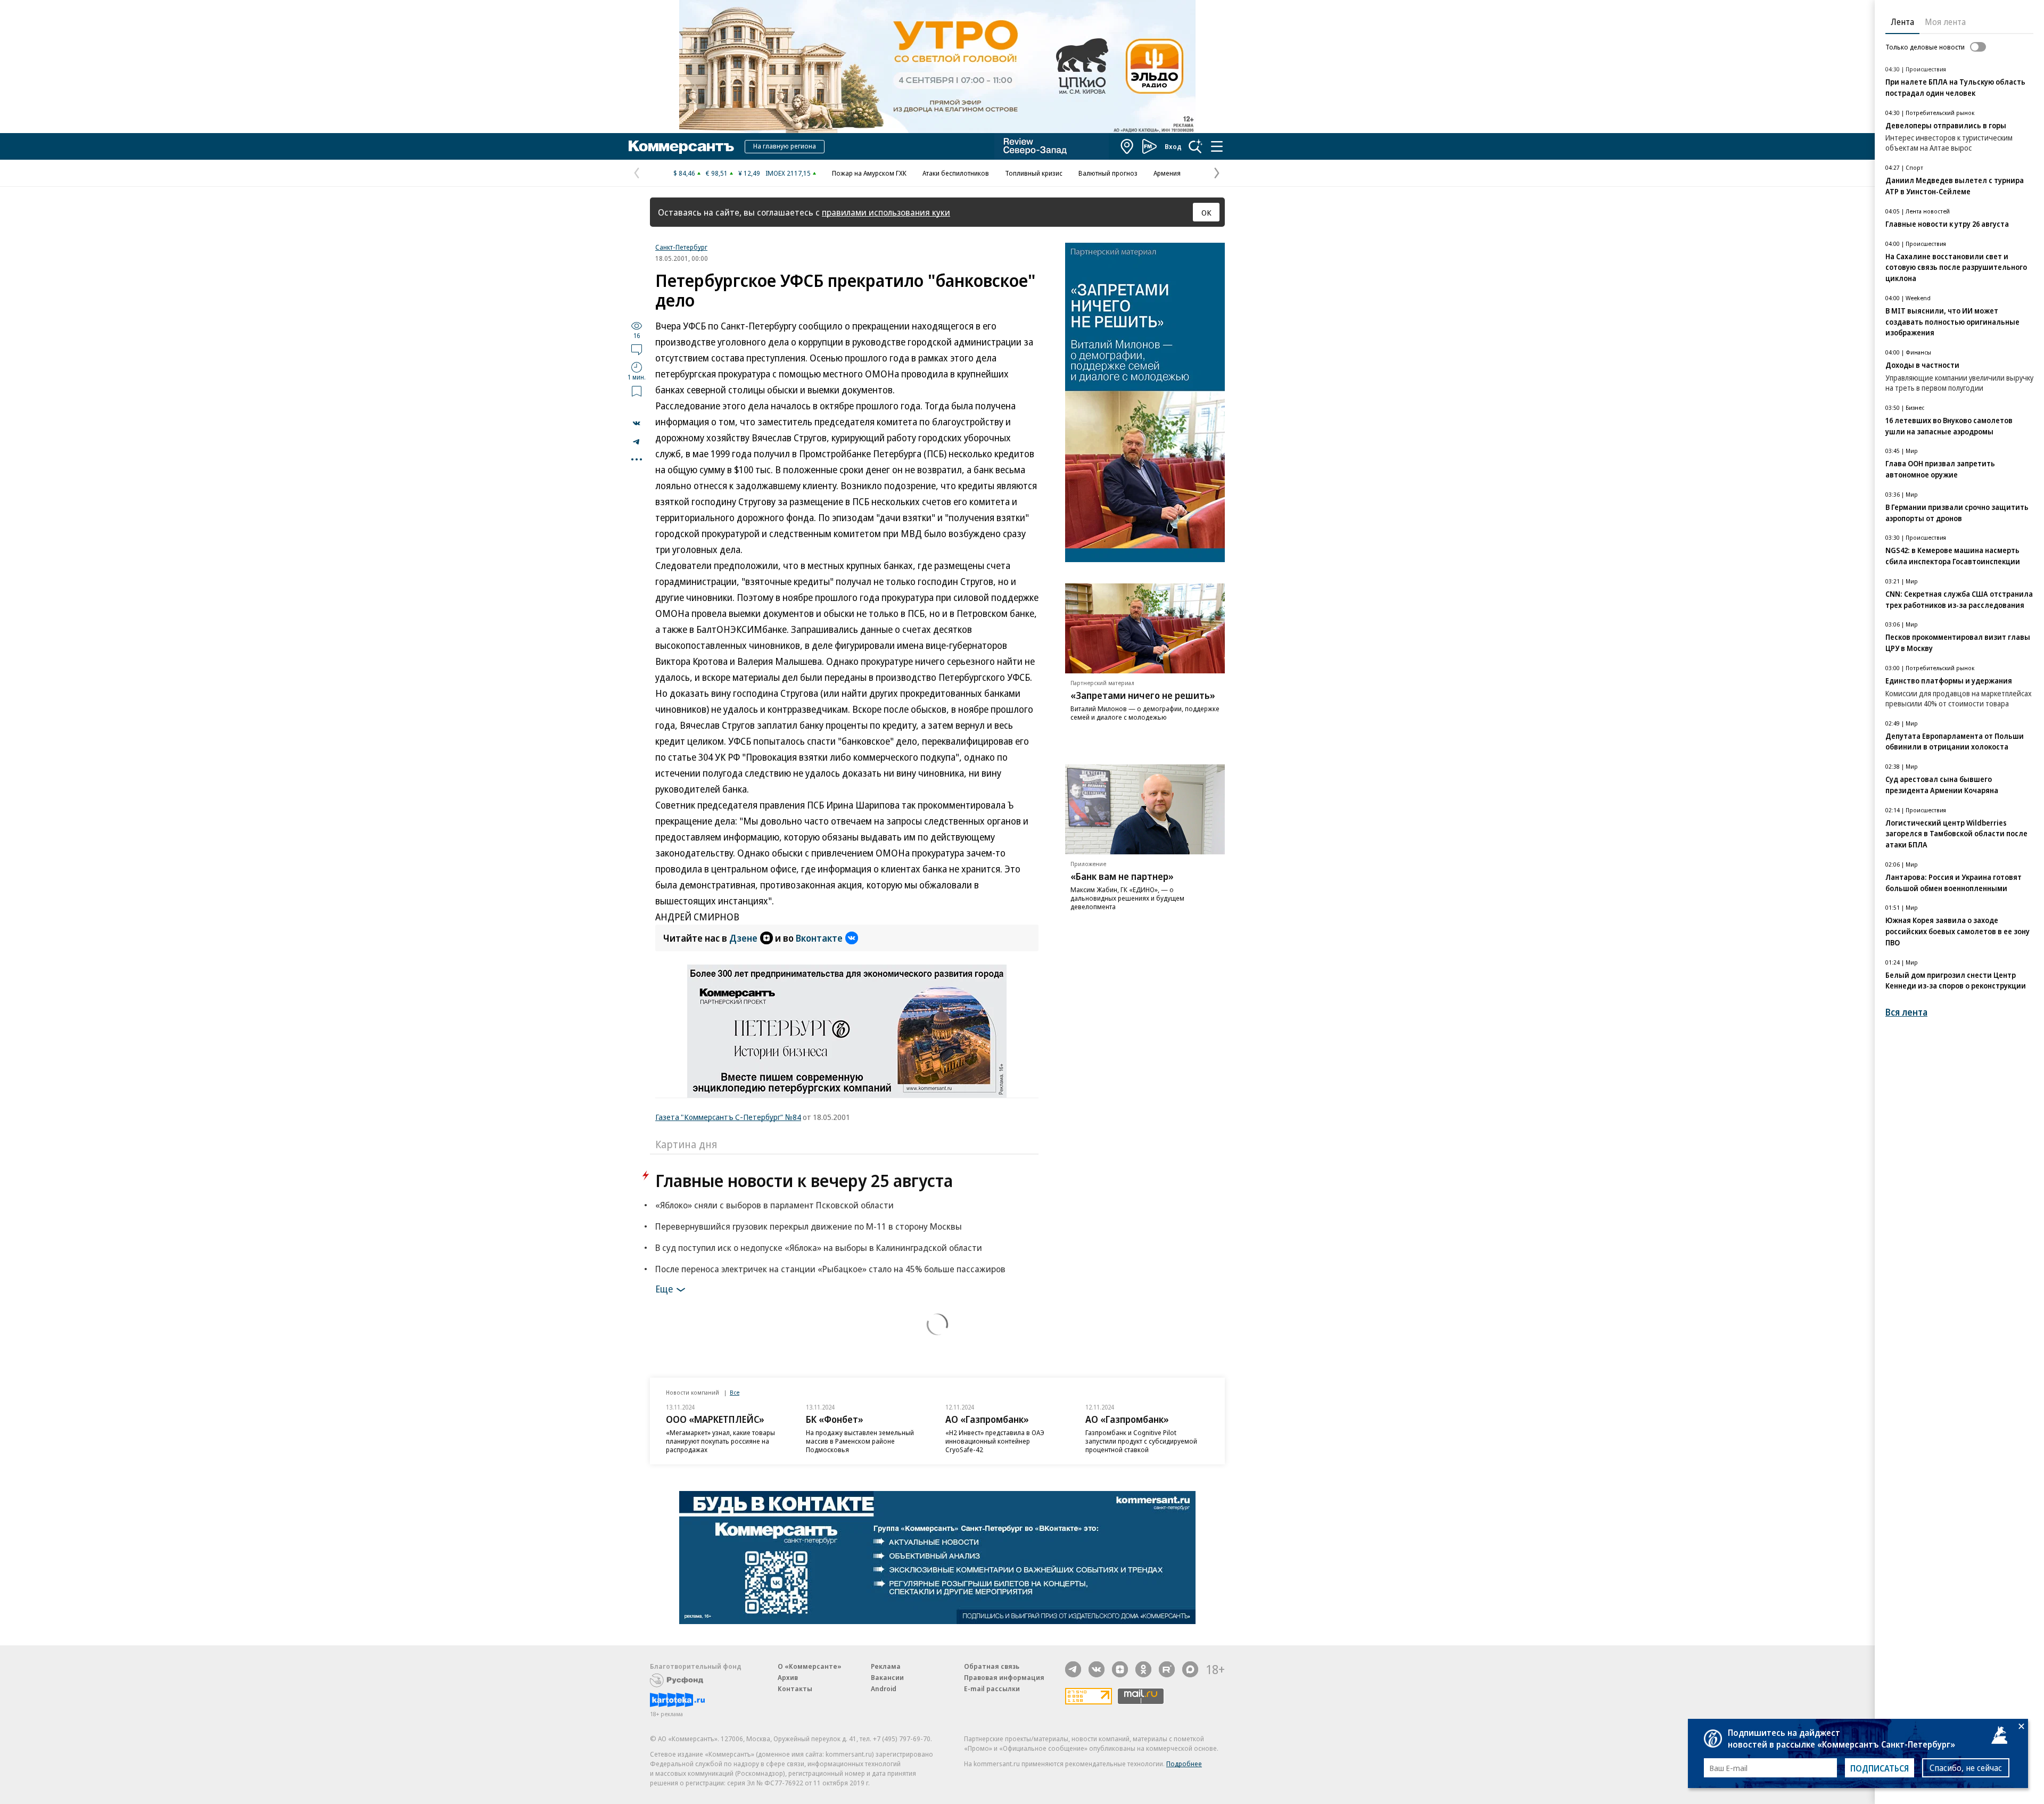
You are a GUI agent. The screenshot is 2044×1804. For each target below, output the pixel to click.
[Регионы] (1127, 146)
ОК (1206, 212)
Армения (1167, 173)
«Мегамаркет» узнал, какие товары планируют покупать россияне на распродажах (720, 1441)
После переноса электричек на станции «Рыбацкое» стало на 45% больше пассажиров (830, 1269)
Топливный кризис (1034, 173)
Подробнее (1184, 1764)
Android (884, 1688)
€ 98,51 (717, 173)
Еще (664, 1289)
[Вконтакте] (1097, 1669)
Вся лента (1906, 1012)
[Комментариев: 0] (637, 349)
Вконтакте (819, 938)
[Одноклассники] (1143, 1669)
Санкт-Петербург (681, 247)
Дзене (743, 938)
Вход (1173, 146)
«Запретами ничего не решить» (1143, 695)
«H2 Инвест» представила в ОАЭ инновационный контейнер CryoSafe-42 (995, 1441)
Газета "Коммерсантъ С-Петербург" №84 (728, 1117)
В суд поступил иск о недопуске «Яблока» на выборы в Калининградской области (819, 1247)
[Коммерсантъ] (681, 146)
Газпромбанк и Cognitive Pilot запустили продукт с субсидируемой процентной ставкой (1141, 1441)
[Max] (1190, 1669)
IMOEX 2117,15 (788, 173)
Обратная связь (992, 1666)
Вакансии (887, 1677)
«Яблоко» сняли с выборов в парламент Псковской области (774, 1205)
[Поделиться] (637, 423)
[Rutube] (1167, 1669)
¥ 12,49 (749, 173)
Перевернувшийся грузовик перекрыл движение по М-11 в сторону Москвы (809, 1226)
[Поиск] (1196, 146)
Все (735, 1392)
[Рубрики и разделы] (1217, 146)
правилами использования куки (886, 212)
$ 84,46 (684, 173)
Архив (788, 1677)
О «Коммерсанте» (810, 1666)
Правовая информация (1004, 1677)
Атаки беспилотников (956, 173)
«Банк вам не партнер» (1122, 876)
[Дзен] (1120, 1669)
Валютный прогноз (1108, 173)
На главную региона (785, 146)
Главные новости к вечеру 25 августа (804, 1180)
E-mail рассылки (992, 1688)
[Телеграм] (1073, 1669)
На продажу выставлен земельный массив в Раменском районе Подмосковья (860, 1441)
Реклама (886, 1666)
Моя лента (1945, 22)
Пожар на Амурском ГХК (869, 173)
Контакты (795, 1688)
